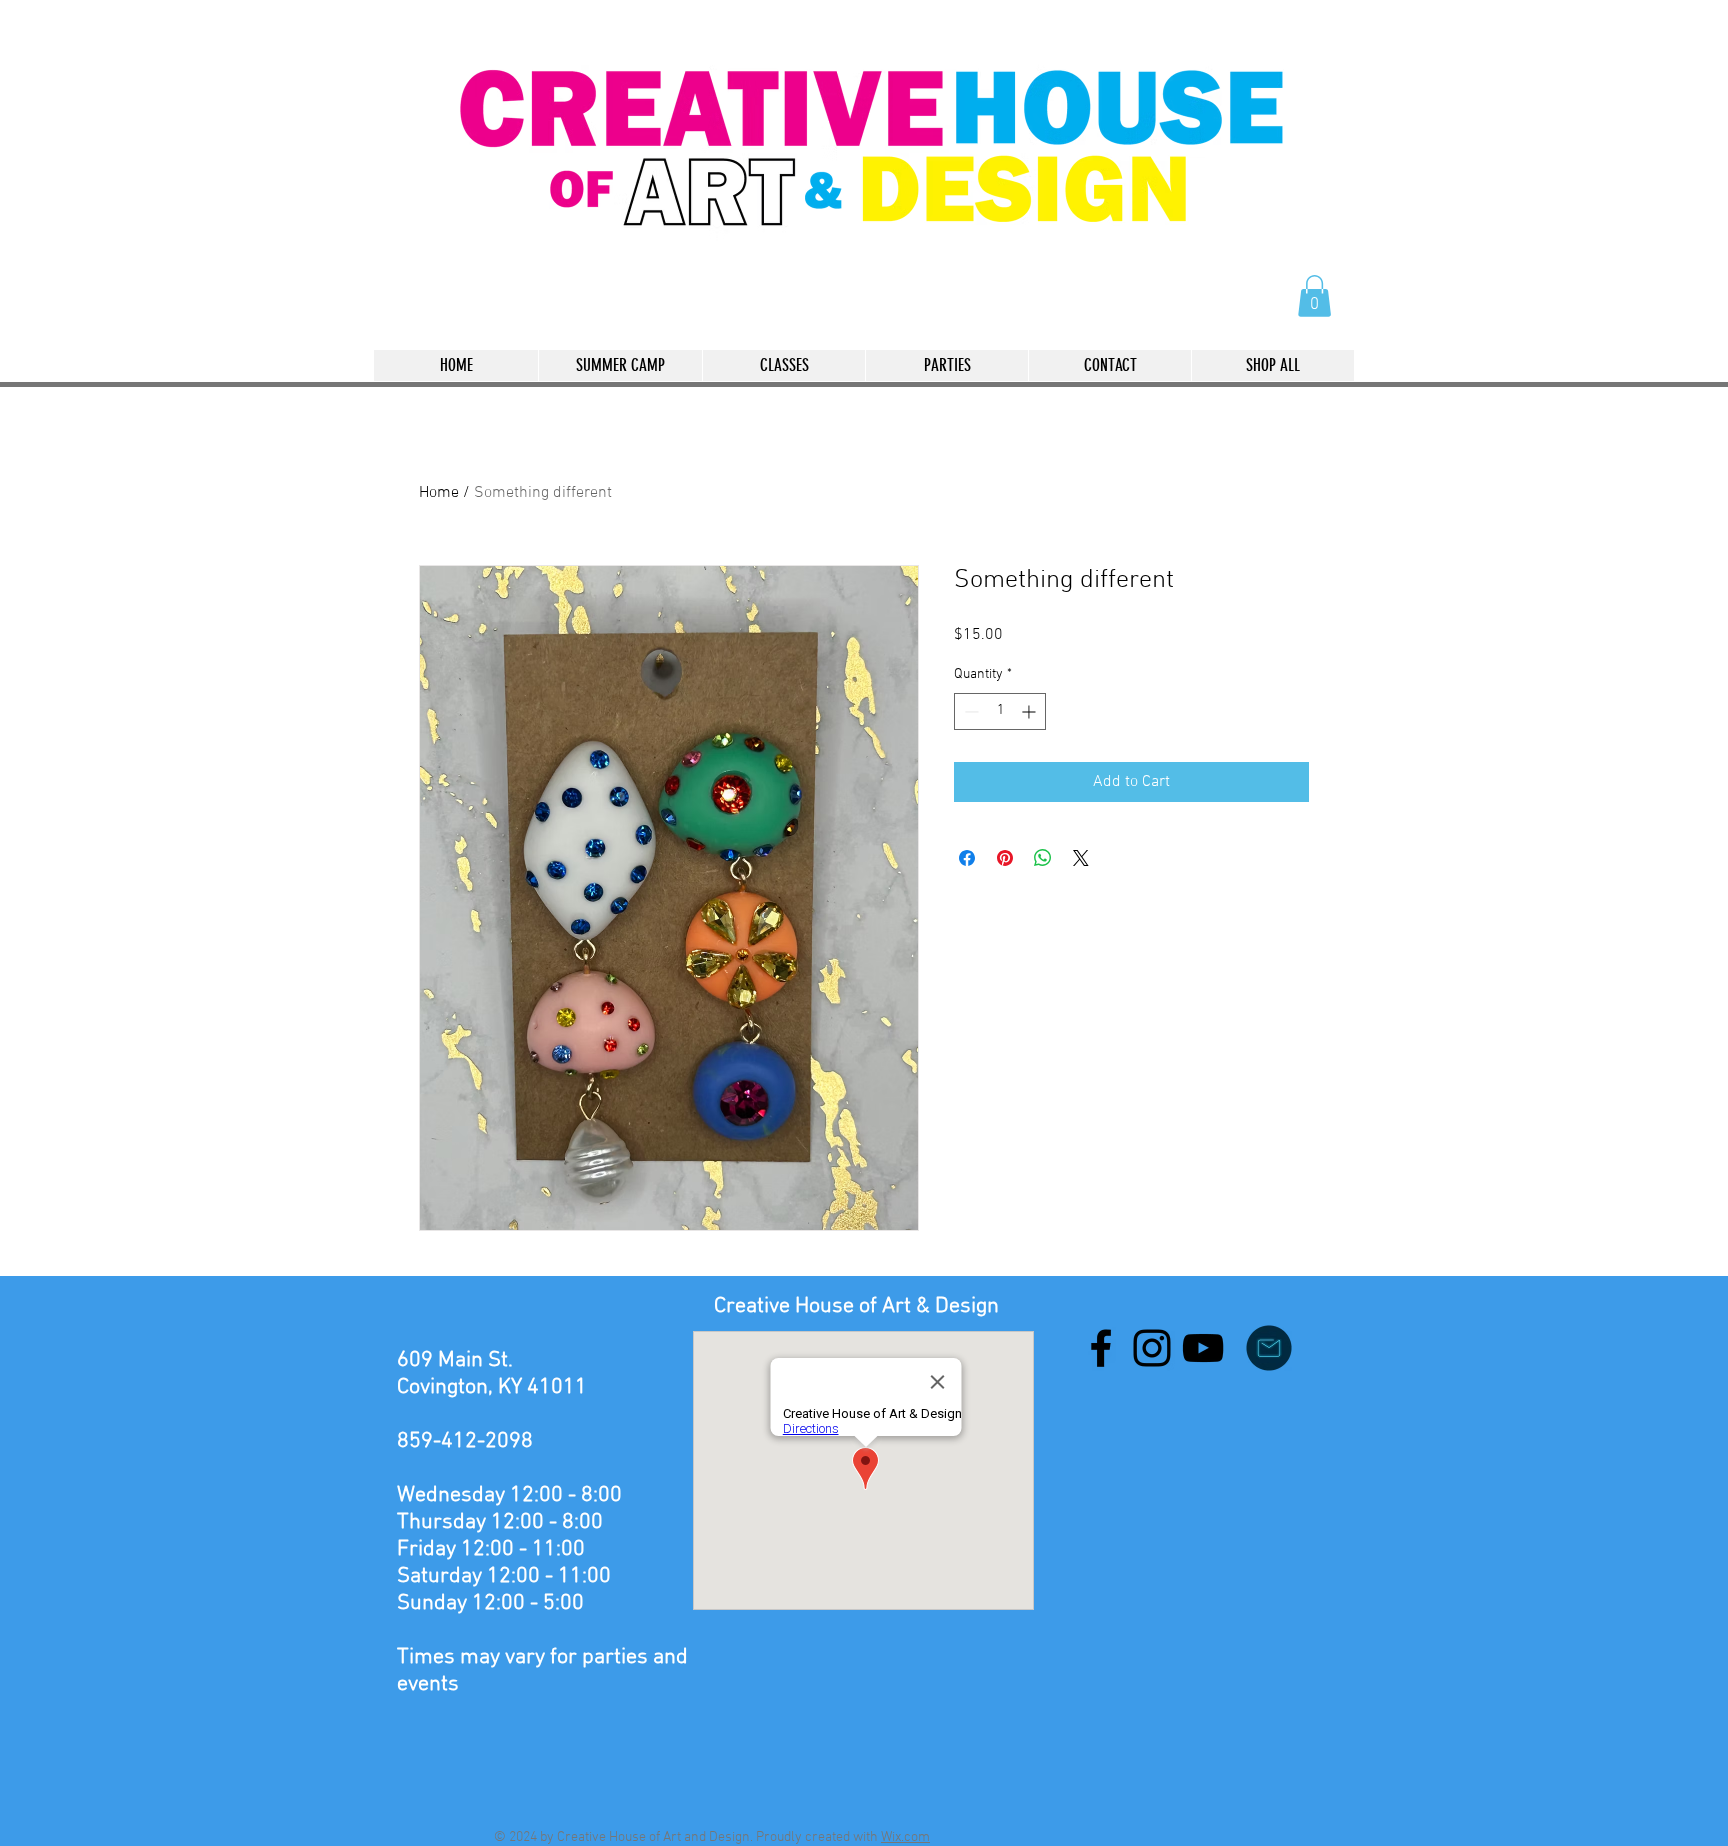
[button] (1314, 296)
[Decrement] (969, 711)
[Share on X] (1081, 858)
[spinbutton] (1000, 711)
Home (439, 493)
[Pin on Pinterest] (1005, 858)
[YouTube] (1203, 1348)
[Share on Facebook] (967, 858)
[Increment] (1030, 711)
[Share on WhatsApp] (1043, 858)
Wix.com (905, 1837)
